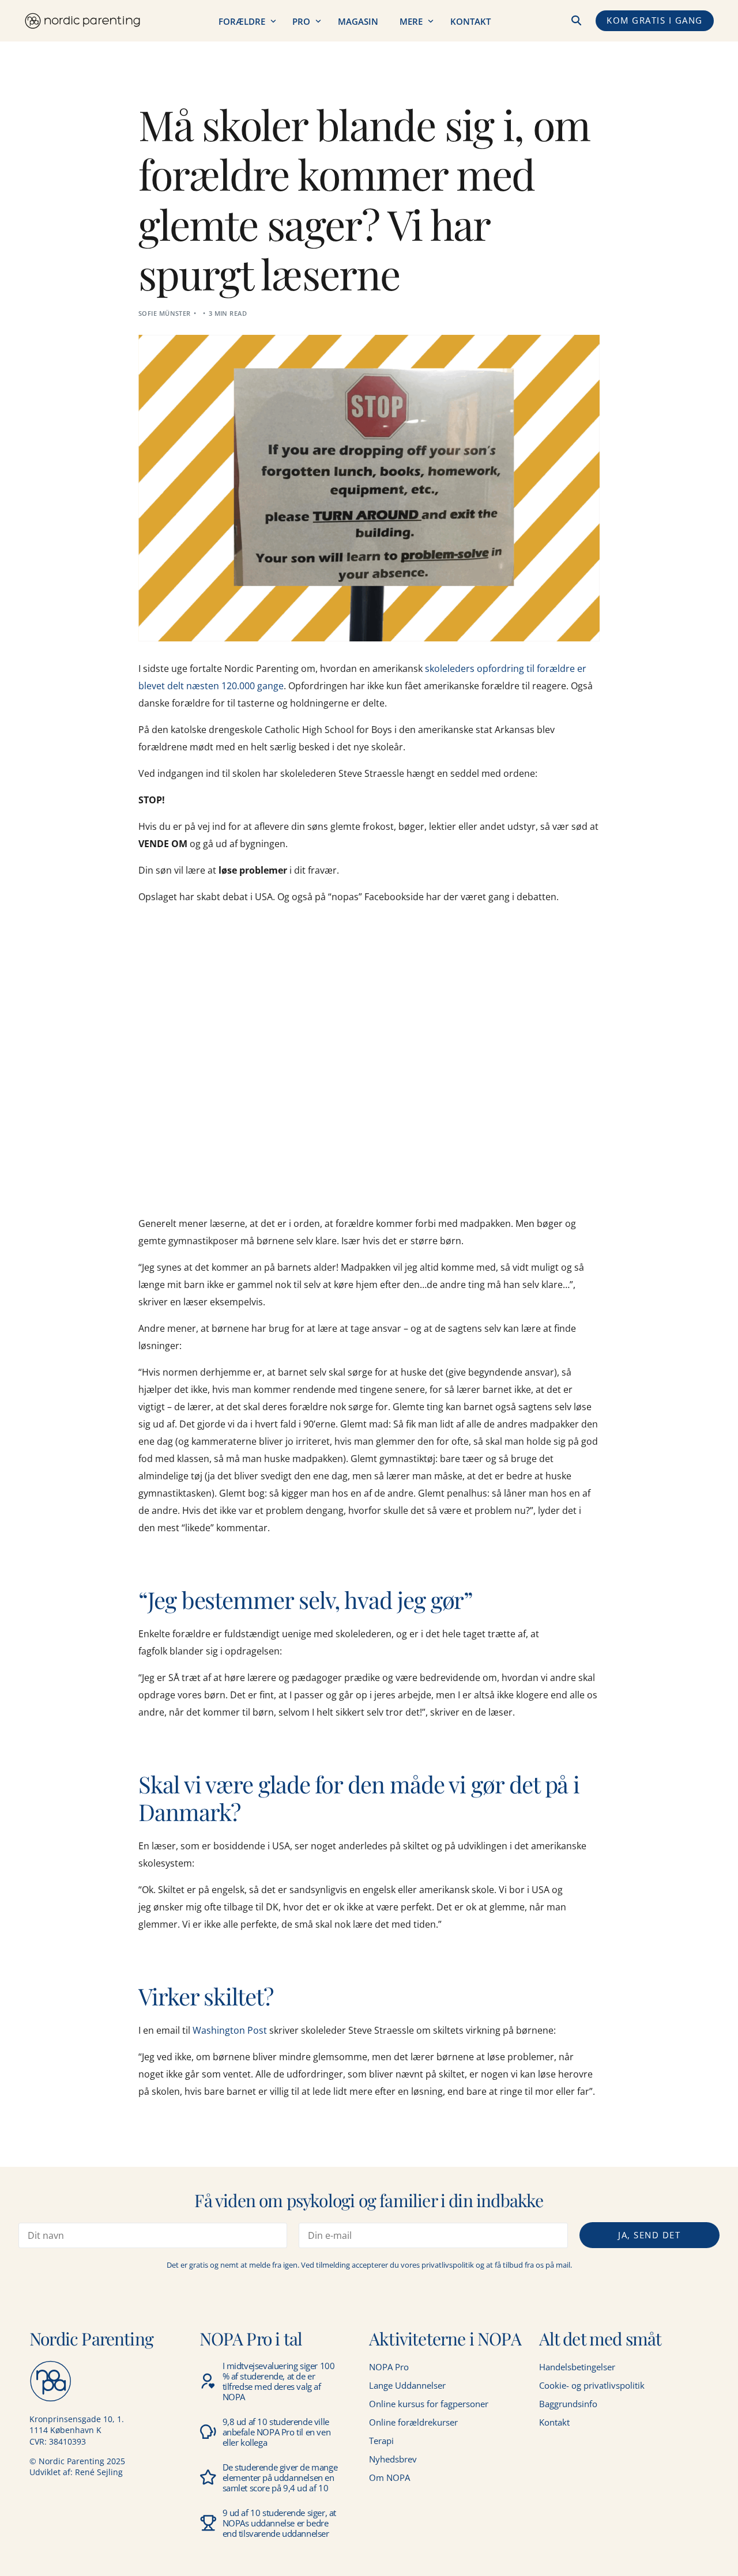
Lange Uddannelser (407, 2385)
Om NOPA (389, 2477)
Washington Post (230, 2030)
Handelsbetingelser (577, 2367)
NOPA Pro (389, 2367)
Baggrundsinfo (568, 2404)
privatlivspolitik (448, 2265)
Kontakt (554, 2422)
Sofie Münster (165, 313)
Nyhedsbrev (393, 2459)
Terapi (381, 2441)
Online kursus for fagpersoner (429, 2404)
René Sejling (99, 2472)
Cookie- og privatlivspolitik (592, 2385)
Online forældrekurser (413, 2422)
